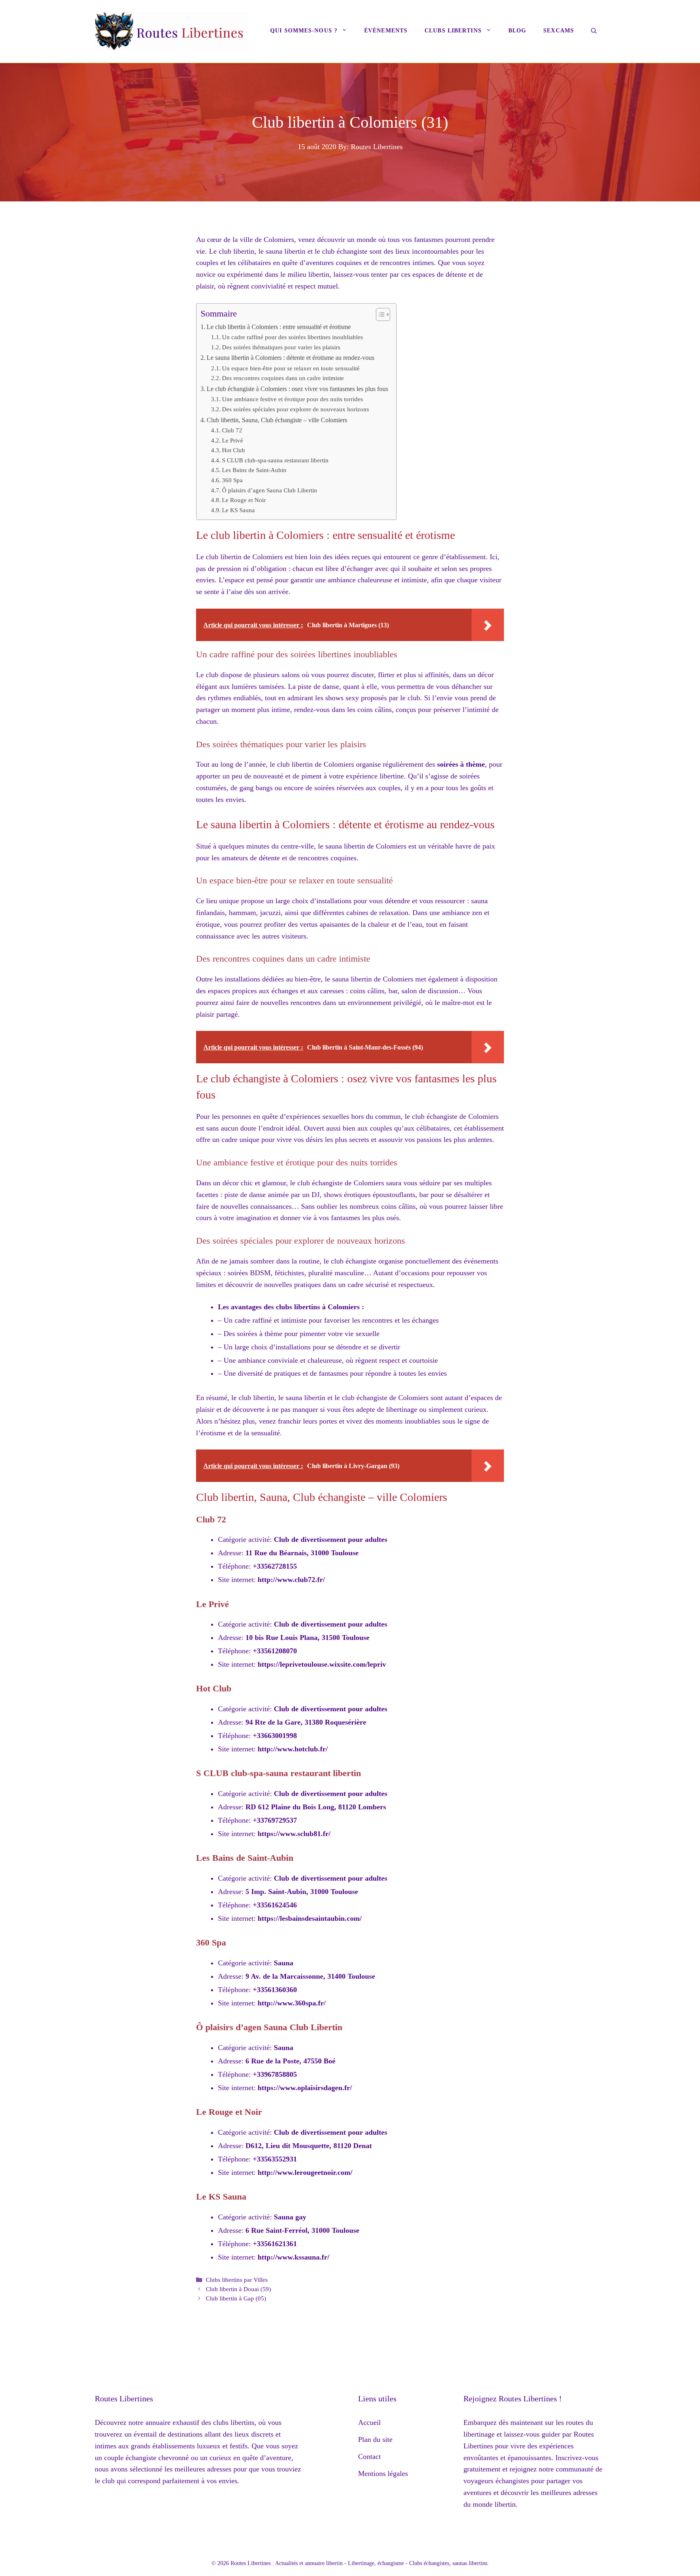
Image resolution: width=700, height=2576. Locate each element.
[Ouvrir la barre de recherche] (594, 32)
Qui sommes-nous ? (304, 31)
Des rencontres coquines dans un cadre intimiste (283, 378)
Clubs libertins (453, 31)
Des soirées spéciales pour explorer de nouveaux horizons (296, 409)
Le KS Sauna (238, 510)
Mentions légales (383, 2473)
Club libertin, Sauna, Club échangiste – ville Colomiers (277, 420)
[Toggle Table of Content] (379, 314)
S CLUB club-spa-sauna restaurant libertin (275, 460)
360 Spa (232, 480)
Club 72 (232, 430)
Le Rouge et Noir (244, 500)
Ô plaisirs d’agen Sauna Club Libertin (270, 490)
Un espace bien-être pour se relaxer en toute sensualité (291, 368)
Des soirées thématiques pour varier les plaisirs (281, 347)
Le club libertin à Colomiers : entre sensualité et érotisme (279, 327)
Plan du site (375, 2439)
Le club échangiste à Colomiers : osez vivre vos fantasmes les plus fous (297, 389)
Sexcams (559, 31)
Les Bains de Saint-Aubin (254, 470)
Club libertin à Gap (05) (236, 2298)
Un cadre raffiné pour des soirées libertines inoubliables (292, 337)
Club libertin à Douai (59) (238, 2289)
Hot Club (234, 450)
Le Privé (233, 440)
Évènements (386, 31)
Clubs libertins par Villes (237, 2280)
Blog (517, 31)
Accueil (369, 2422)
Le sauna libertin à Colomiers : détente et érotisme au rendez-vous (290, 358)
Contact (369, 2456)
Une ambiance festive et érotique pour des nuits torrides (292, 399)
